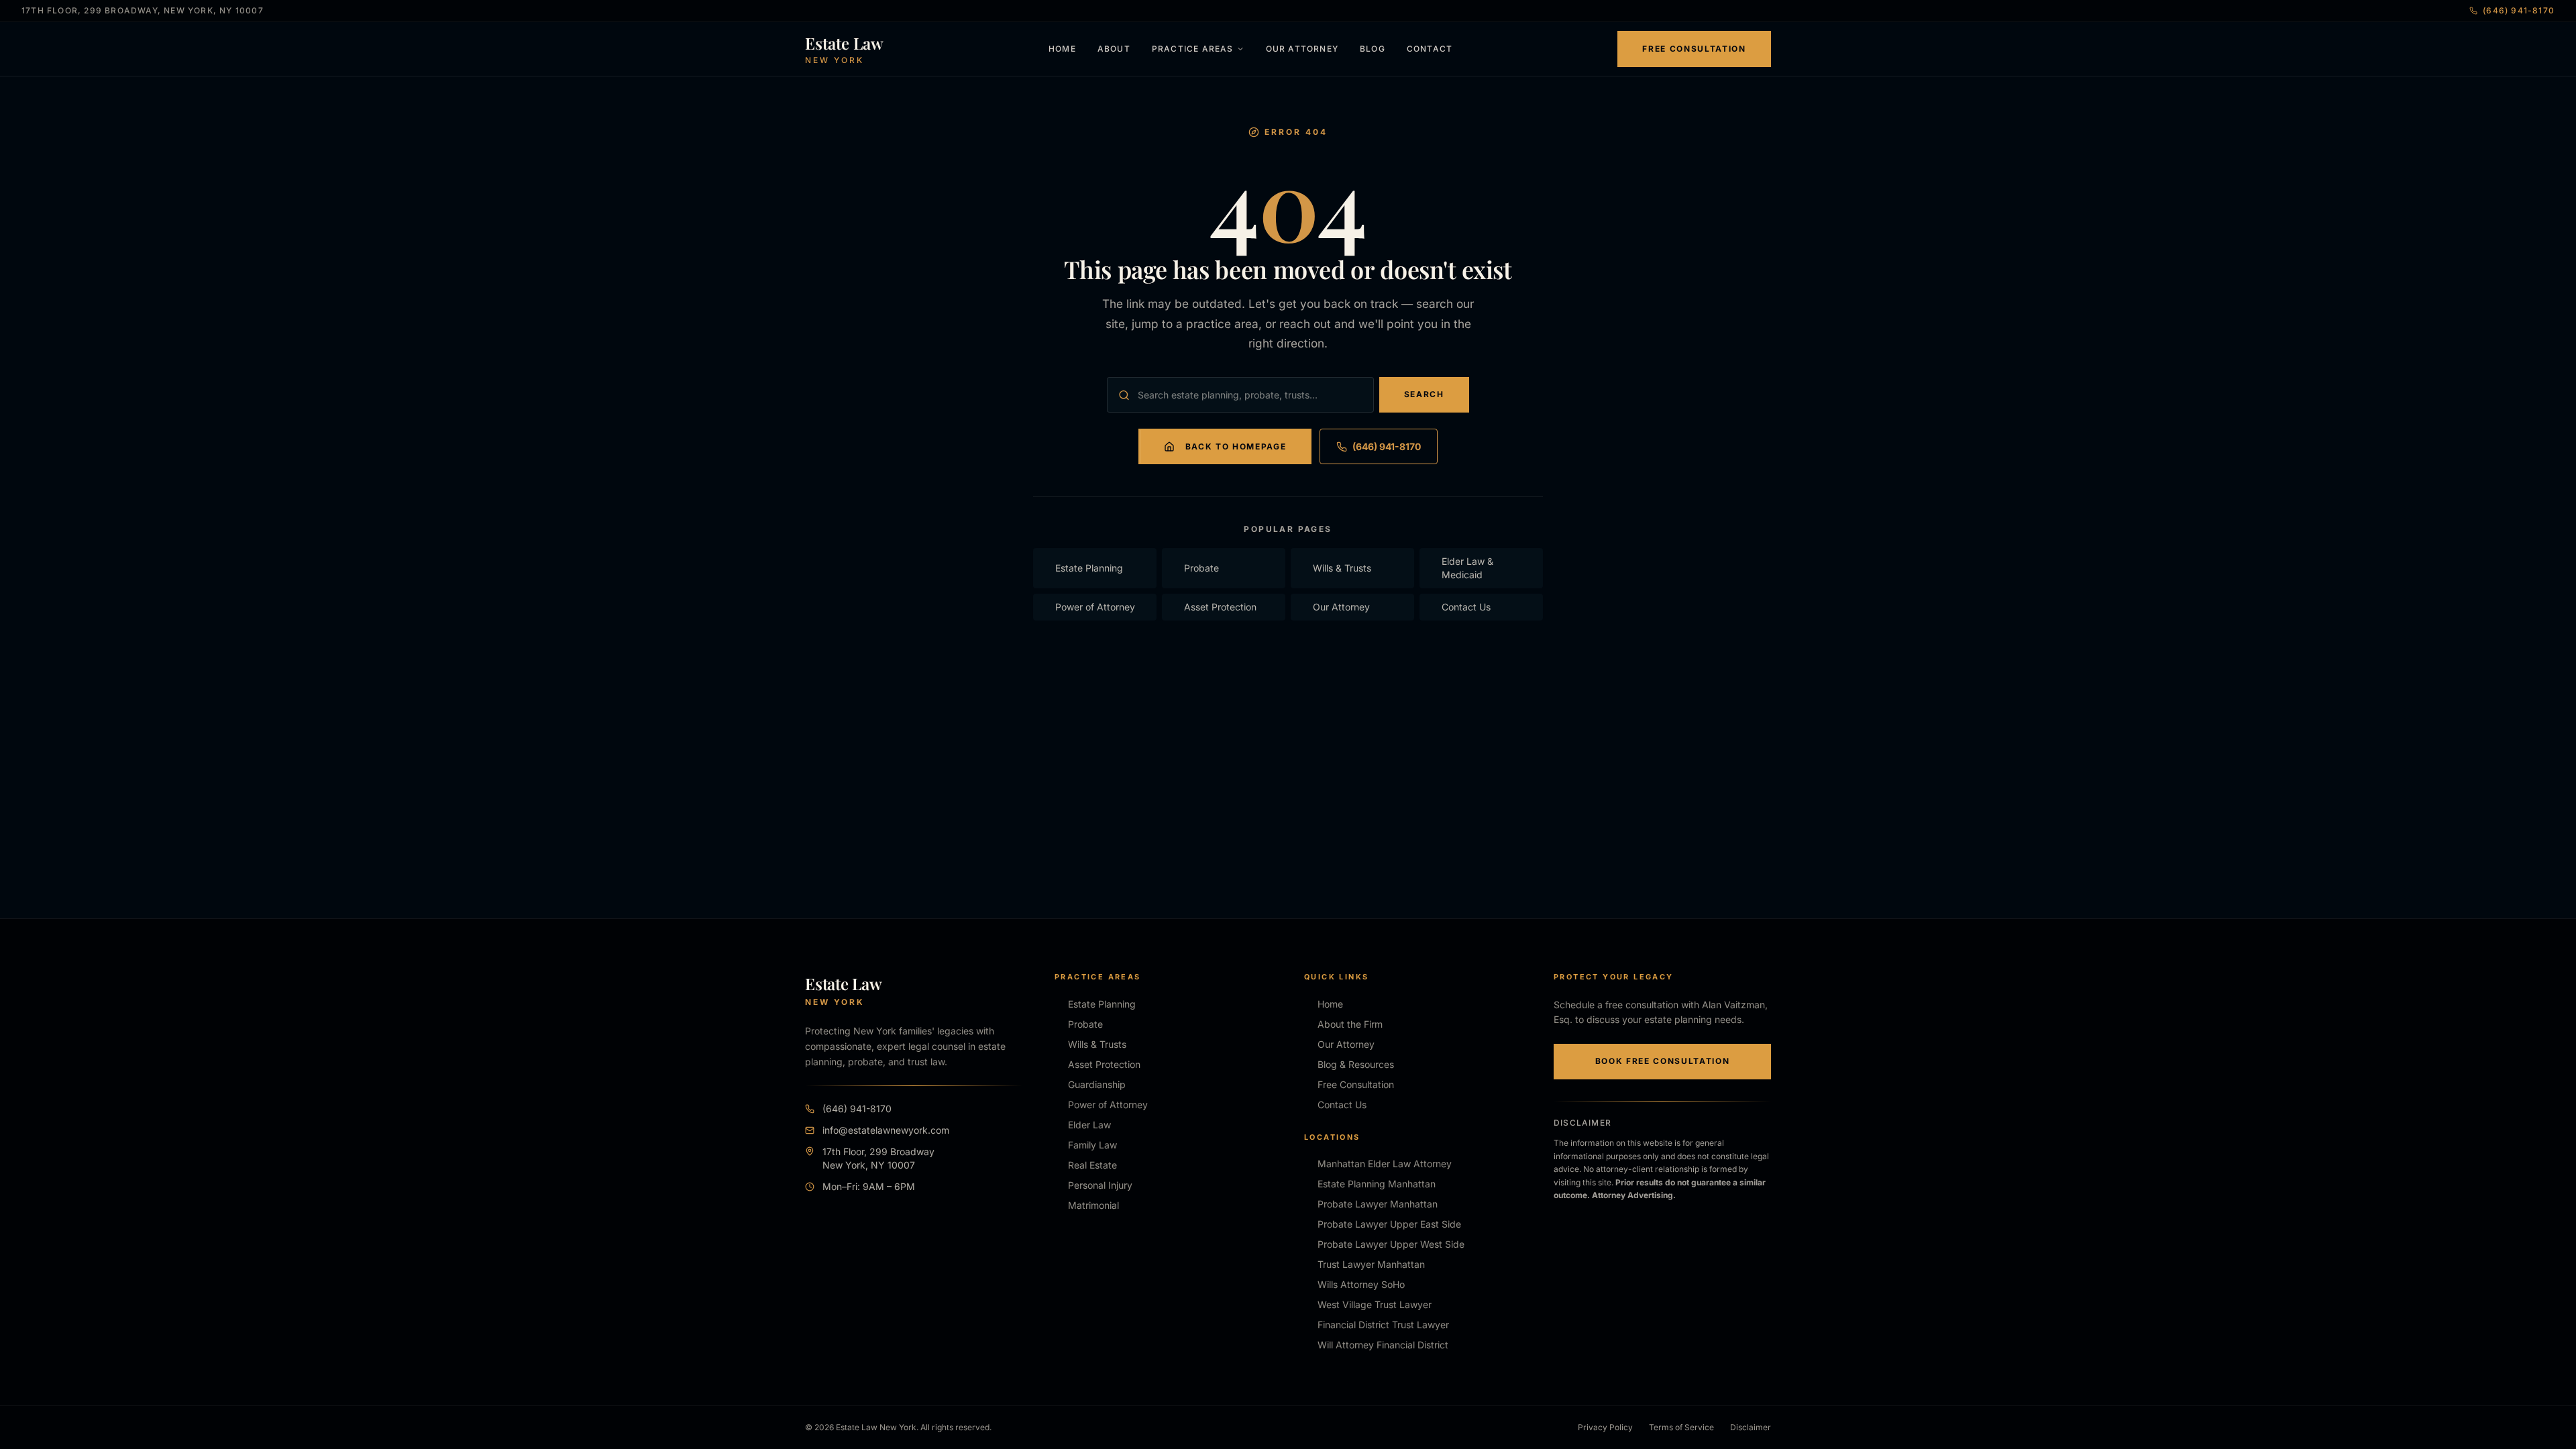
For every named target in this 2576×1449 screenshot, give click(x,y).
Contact (1430, 49)
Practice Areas (1193, 49)
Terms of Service (1681, 1427)
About (1114, 49)
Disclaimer (1751, 1427)
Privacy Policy (1605, 1427)
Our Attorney (1302, 49)
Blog (1373, 49)
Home (1062, 49)
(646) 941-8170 (2519, 10)
